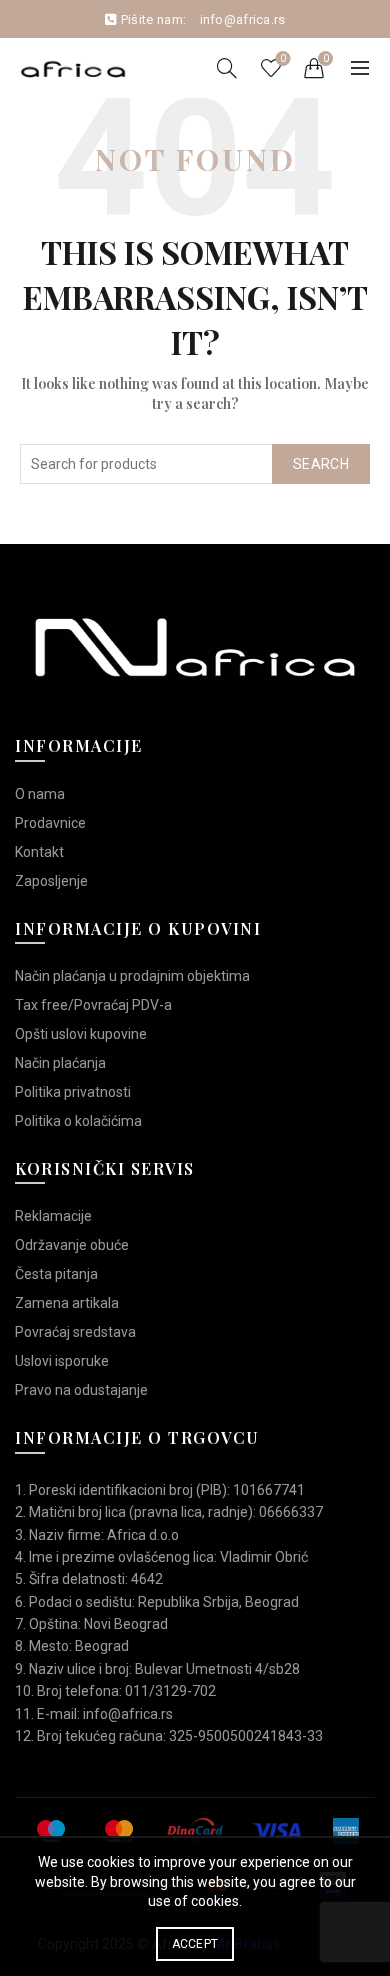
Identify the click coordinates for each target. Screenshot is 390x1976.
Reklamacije (53, 1216)
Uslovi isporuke (62, 1361)
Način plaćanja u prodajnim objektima (132, 976)
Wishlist (283, 58)
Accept (195, 1944)
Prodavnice (50, 823)
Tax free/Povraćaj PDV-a (93, 1005)
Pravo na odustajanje (81, 1390)
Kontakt (39, 852)
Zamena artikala (67, 1303)
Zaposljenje (51, 881)
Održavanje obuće (72, 1245)
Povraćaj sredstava (75, 1332)
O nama (40, 794)
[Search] (227, 68)
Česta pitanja (56, 1274)
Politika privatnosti (73, 1092)
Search (321, 464)
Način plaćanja (60, 1063)
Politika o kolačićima (78, 1121)
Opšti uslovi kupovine (81, 1034)
